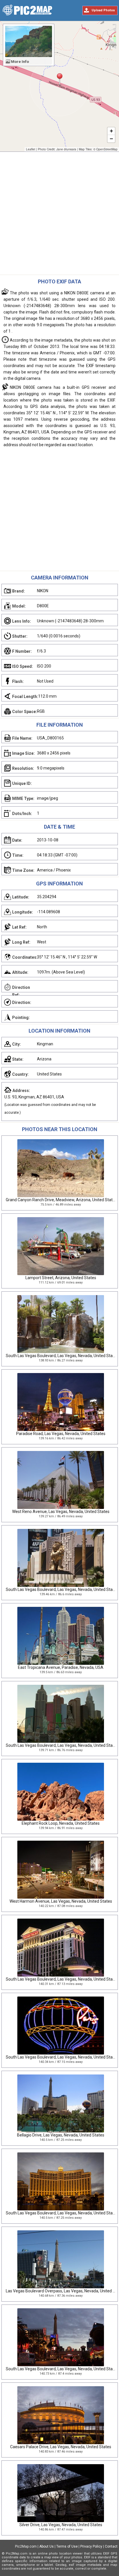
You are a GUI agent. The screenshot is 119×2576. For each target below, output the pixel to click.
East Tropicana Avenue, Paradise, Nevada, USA (61, 1667)
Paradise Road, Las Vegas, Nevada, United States (61, 1434)
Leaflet (31, 149)
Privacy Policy (91, 2546)
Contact (111, 2546)
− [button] (111, 139)
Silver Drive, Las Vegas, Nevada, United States (61, 2525)
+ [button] (111, 131)
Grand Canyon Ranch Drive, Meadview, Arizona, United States (61, 1200)
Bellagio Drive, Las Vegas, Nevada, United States (61, 2135)
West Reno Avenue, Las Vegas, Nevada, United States (61, 1512)
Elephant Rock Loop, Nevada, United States (61, 1823)
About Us (47, 2546)
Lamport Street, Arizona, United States (61, 1278)
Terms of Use (67, 2546)
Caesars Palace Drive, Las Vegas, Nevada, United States (61, 2447)
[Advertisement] (59, 215)
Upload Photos (103, 10)
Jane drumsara (66, 149)
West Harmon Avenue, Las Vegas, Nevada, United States (61, 1901)
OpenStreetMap (107, 149)
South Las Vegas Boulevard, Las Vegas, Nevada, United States (62, 1356)
